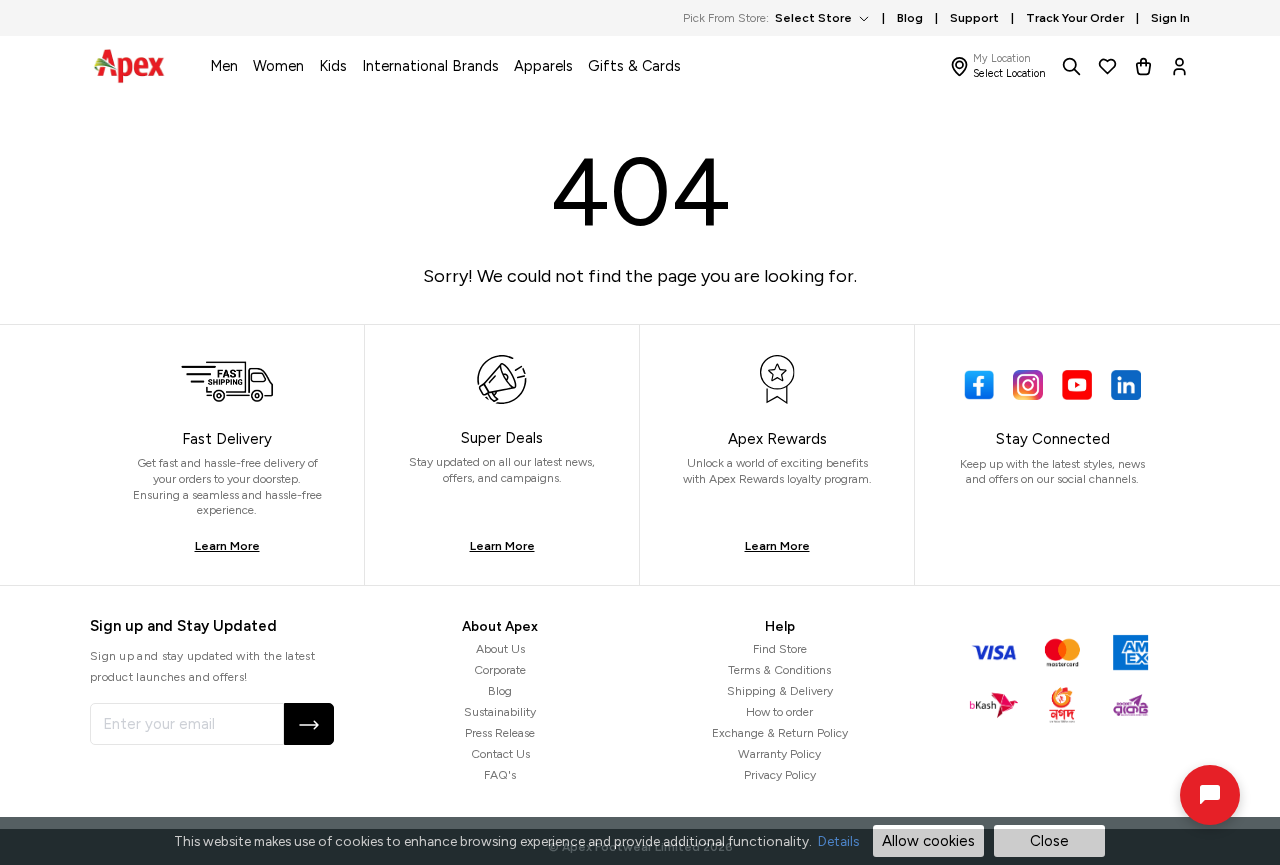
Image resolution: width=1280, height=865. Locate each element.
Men (224, 66)
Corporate (500, 670)
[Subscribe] (309, 724)
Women (278, 66)
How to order (779, 712)
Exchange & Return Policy (780, 733)
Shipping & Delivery (780, 691)
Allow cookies (928, 841)
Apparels (543, 66)
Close (1049, 841)
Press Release (500, 733)
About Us (500, 649)
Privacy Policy (780, 775)
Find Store (780, 649)
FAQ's (500, 775)
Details (838, 841)
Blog (500, 691)
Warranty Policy (779, 754)
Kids (333, 66)
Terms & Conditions (779, 670)
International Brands (430, 66)
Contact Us (500, 754)
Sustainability (500, 712)
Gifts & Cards (634, 66)
